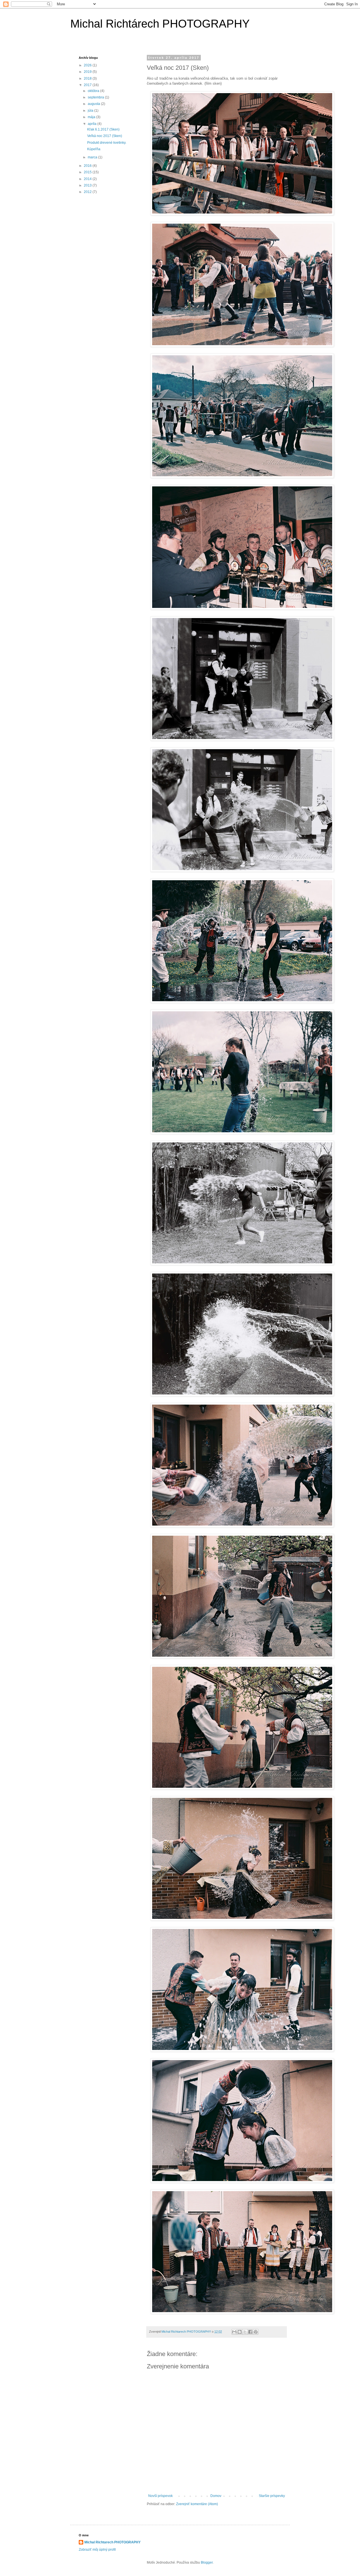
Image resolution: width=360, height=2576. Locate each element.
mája (92, 117)
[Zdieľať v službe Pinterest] (256, 2332)
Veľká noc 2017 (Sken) (105, 136)
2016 (88, 166)
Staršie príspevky (272, 2496)
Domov (216, 2496)
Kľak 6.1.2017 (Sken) (103, 129)
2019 (88, 72)
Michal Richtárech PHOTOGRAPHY (160, 24)
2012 (88, 192)
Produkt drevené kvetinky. (107, 143)
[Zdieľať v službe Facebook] (250, 2332)
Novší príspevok (160, 2496)
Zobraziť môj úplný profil (97, 2550)
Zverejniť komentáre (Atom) (197, 2504)
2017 (88, 85)
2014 (88, 179)
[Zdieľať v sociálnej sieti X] (245, 2332)
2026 (88, 65)
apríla (93, 124)
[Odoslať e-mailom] (234, 2332)
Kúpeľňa (94, 149)
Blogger (207, 2562)
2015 (88, 172)
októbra (94, 91)
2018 (88, 78)
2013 (88, 185)
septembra (96, 97)
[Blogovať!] (240, 2332)
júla (91, 111)
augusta (94, 104)
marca (93, 157)
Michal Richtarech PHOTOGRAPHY (112, 2542)
